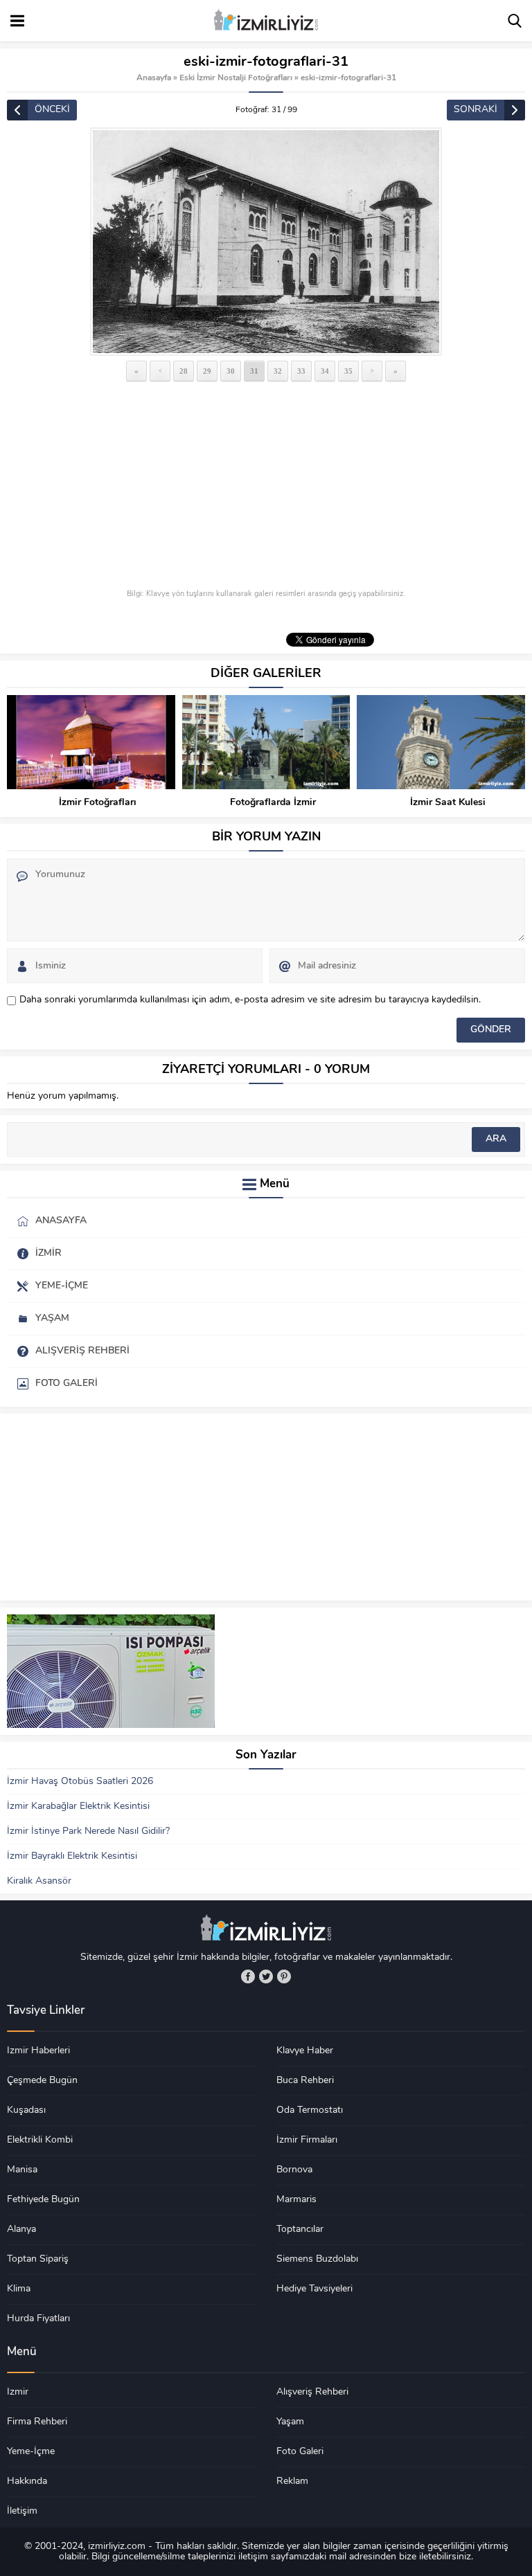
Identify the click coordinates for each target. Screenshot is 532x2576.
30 (231, 371)
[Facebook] (248, 1976)
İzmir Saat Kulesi (448, 803)
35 (348, 371)
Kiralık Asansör (39, 1881)
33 (301, 371)
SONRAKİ (476, 110)
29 (207, 371)
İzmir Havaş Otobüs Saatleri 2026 (80, 1782)
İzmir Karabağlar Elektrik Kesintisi (78, 1807)
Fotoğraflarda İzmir (273, 803)
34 (325, 371)
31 (254, 371)
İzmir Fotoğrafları (98, 803)
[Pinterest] (284, 1976)
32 (278, 371)
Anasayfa (154, 78)
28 (184, 371)
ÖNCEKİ (52, 110)
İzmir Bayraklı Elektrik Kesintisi (72, 1856)
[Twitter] (266, 1976)
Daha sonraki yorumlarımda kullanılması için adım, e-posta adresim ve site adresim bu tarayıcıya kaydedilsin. (250, 1000)
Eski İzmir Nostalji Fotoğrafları (236, 78)
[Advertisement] (266, 487)
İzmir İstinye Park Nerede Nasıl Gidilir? (88, 1831)
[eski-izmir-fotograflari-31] (266, 242)
